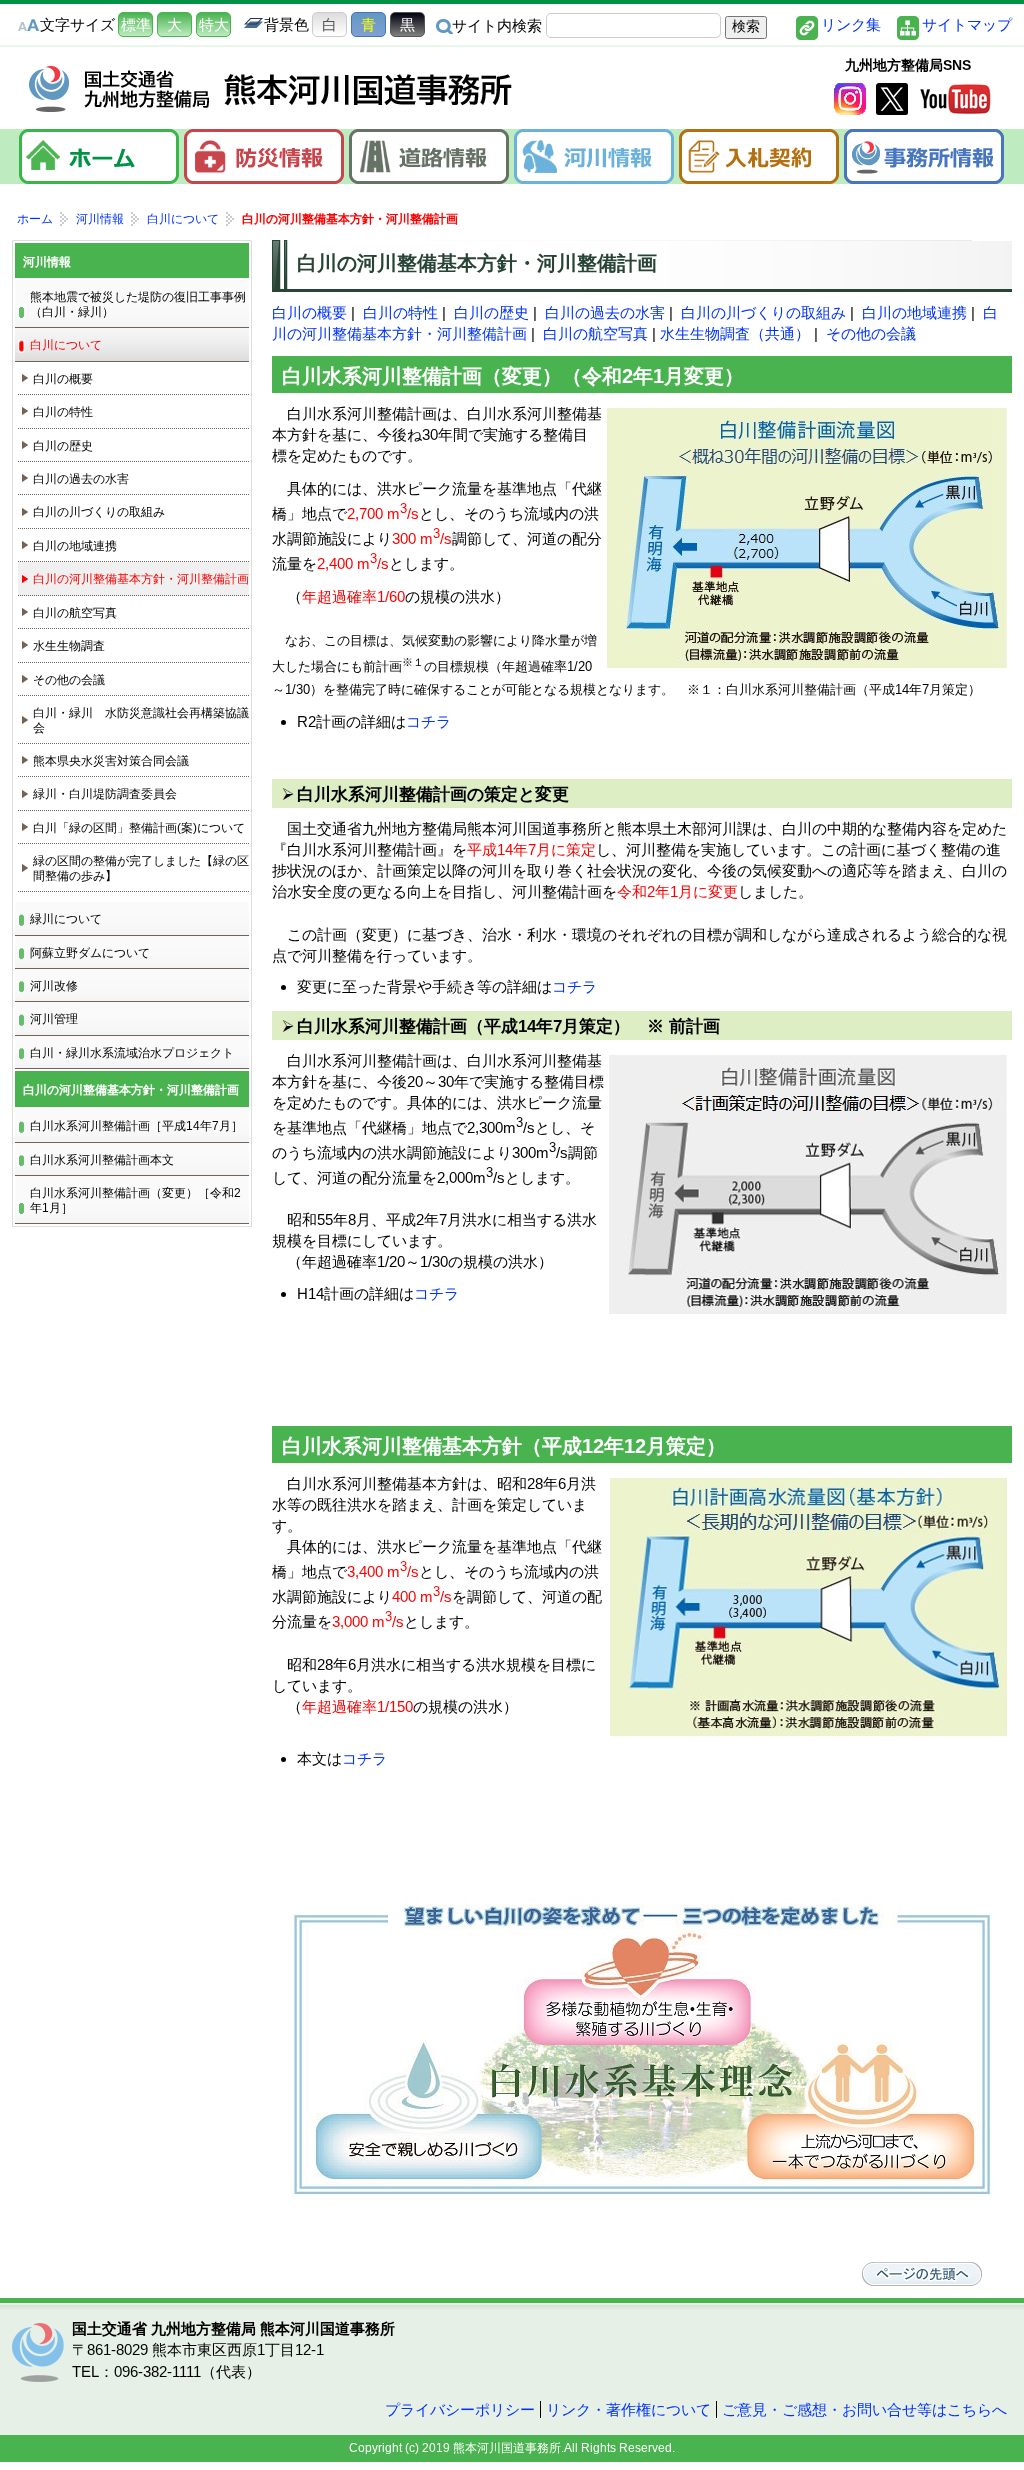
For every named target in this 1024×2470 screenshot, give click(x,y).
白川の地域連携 (914, 312)
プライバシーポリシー (460, 2409)
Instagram (850, 99)
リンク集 (851, 24)
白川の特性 (400, 312)
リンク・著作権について (628, 2409)
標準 (136, 24)
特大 (214, 24)
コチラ (428, 721)
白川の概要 (309, 312)
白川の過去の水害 (605, 312)
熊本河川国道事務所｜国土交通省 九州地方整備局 (272, 89)
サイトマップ (967, 24)
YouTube (955, 99)
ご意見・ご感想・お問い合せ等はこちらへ (864, 2409)
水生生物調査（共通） (735, 333)
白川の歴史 (491, 312)
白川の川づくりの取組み (763, 312)
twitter (892, 99)
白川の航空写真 (595, 333)
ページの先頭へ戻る (922, 2274)
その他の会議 (871, 333)
